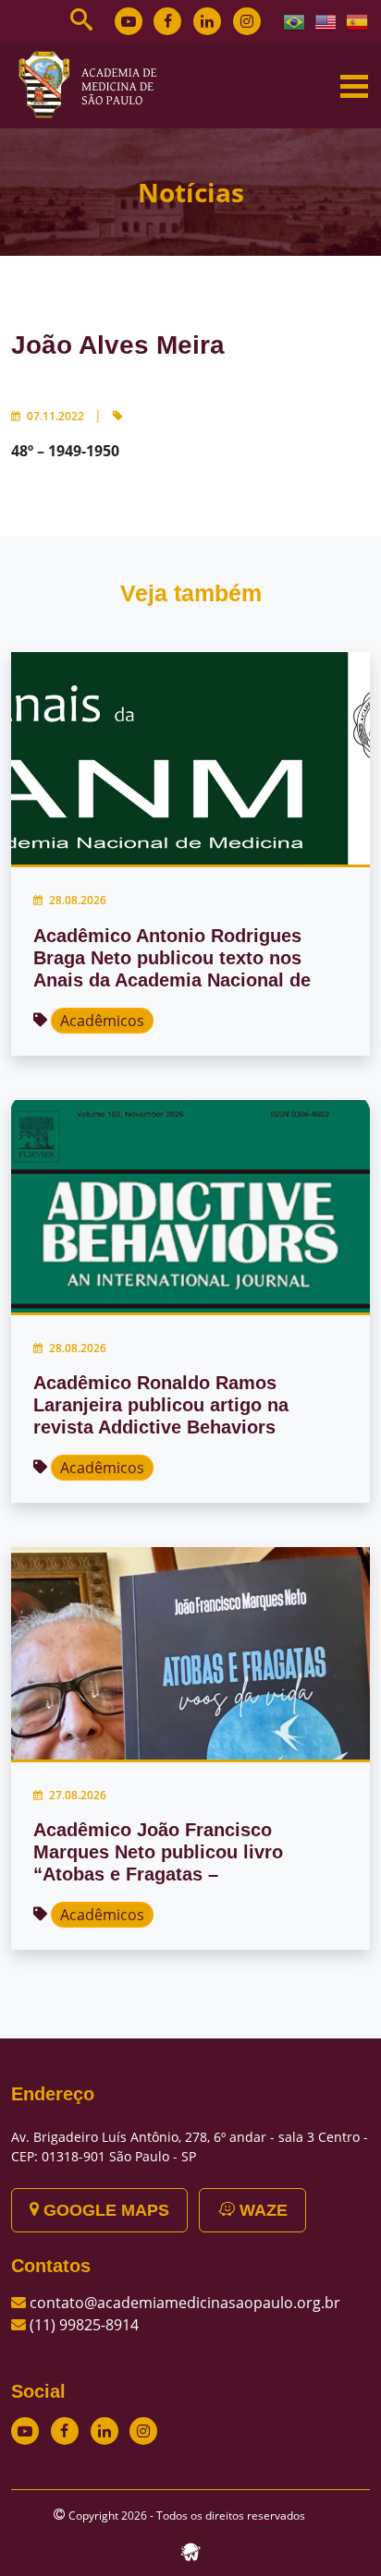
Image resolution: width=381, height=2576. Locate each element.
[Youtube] (129, 21)
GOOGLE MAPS (104, 2210)
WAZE (261, 2210)
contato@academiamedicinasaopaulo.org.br (185, 2303)
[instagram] (247, 21)
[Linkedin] (207, 21)
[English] (326, 20)
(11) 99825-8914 (84, 2325)
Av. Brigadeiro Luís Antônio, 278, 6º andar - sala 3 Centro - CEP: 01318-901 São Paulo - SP (190, 2147)
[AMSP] (94, 84)
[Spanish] (358, 20)
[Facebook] (167, 21)
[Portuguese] (295, 20)
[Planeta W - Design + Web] (190, 2550)
